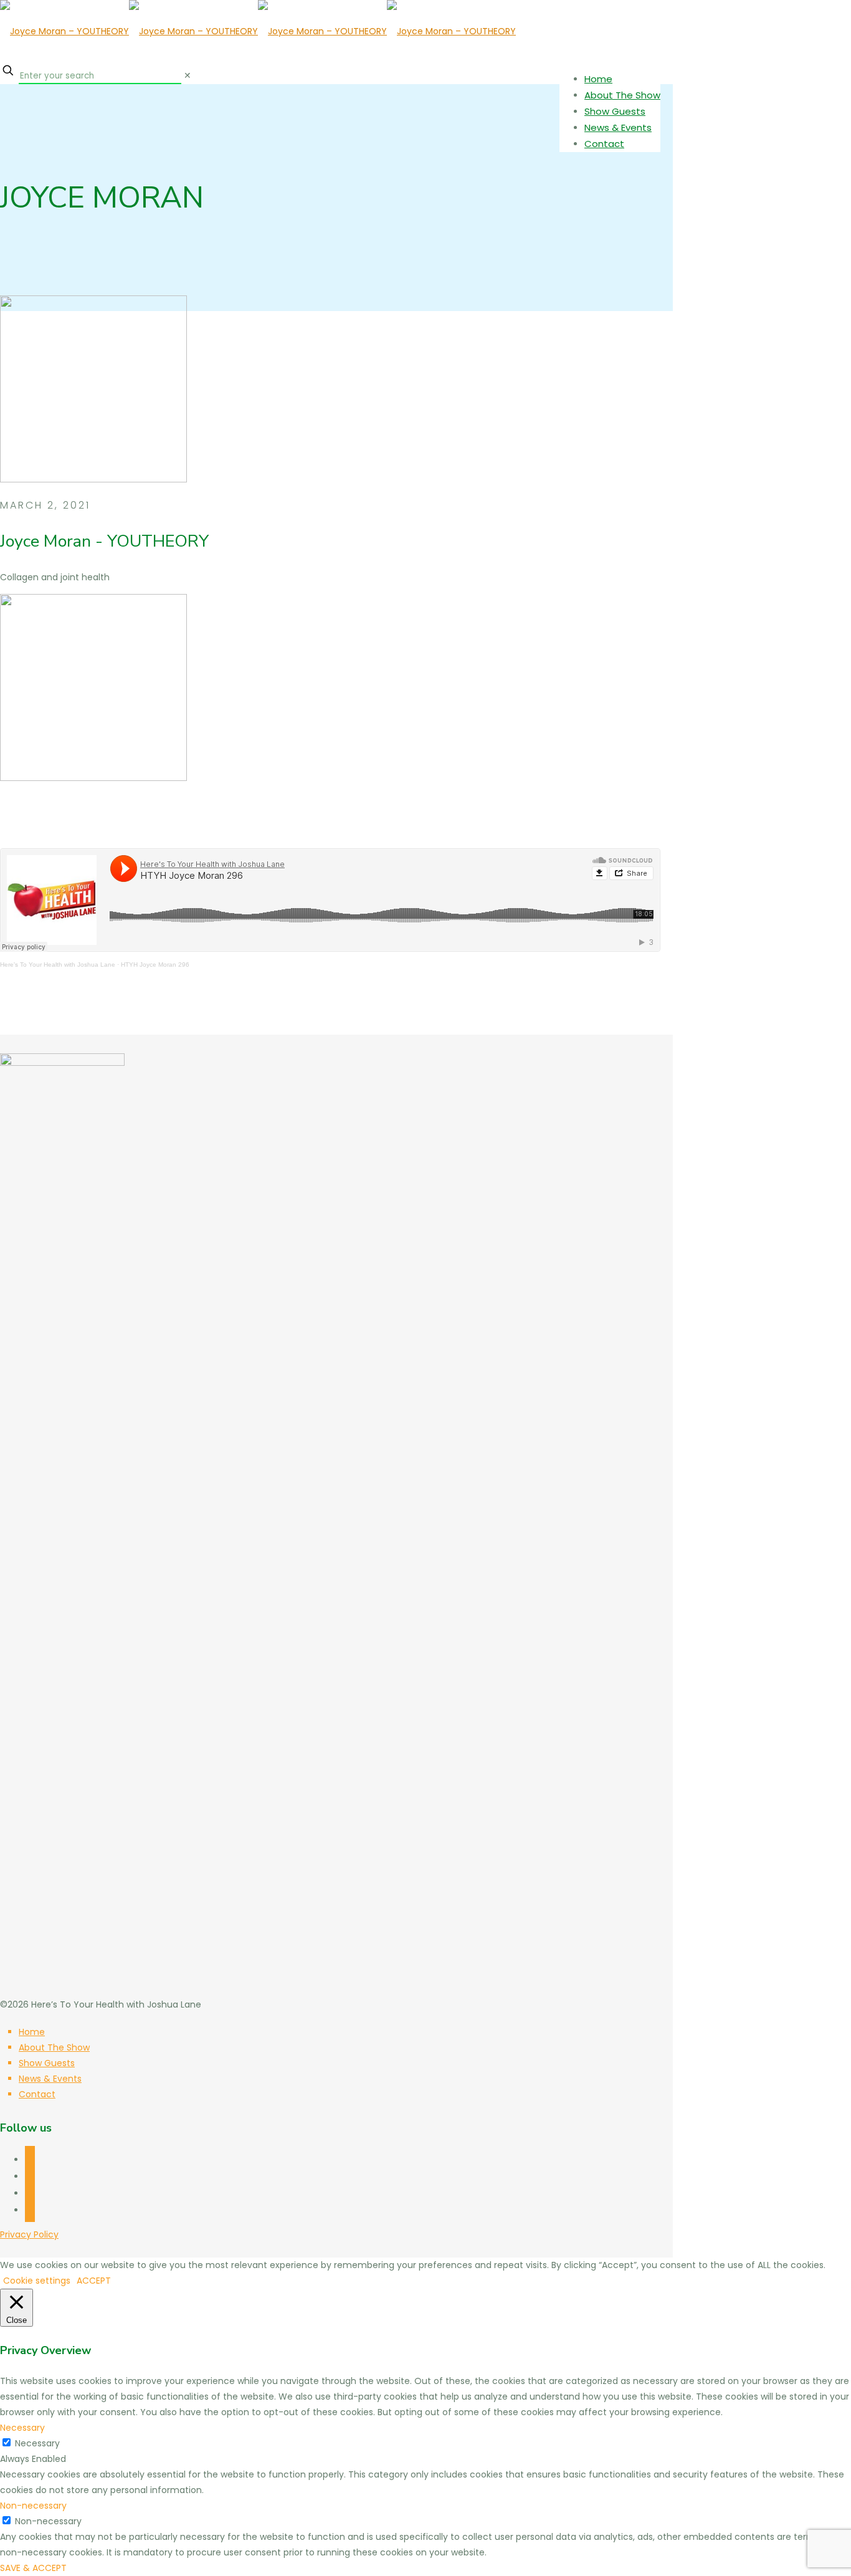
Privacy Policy (29, 2234)
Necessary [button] (22, 2428)
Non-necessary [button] (33, 2506)
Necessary (37, 2443)
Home (32, 2032)
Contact (37, 2094)
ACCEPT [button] (94, 2281)
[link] (188, 75)
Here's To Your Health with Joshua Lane (58, 965)
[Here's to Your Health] (258, 31)
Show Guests (47, 2063)
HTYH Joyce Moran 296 (155, 965)
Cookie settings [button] (37, 2281)
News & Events (50, 2079)
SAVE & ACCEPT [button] (33, 2568)
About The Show (54, 2047)
